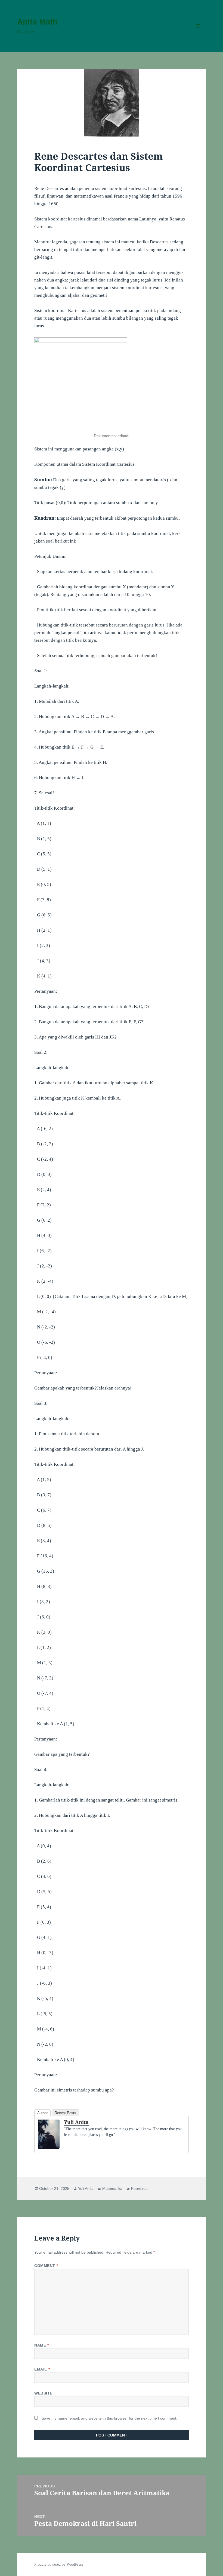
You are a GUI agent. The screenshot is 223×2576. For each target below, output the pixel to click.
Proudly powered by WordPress (59, 2564)
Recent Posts (65, 2113)
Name (41, 2345)
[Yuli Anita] (49, 2134)
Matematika (112, 2188)
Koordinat (139, 2188)
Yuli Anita (76, 2122)
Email (42, 2369)
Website (43, 2393)
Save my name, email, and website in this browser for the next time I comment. (109, 2418)
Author (42, 2113)
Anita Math (37, 22)
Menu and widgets (198, 33)
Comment (46, 2266)
